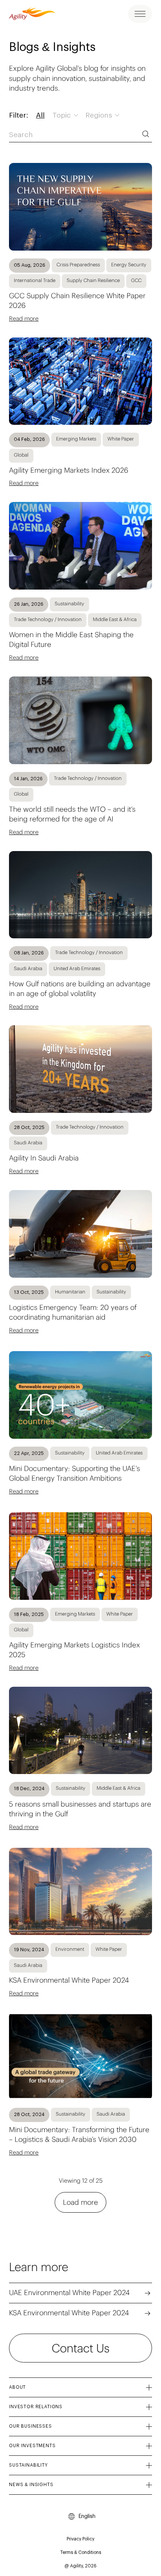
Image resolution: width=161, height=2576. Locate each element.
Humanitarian (70, 1292)
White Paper (121, 439)
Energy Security (129, 265)
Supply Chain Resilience (93, 280)
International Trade (35, 280)
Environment (70, 1949)
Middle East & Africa (115, 619)
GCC (136, 280)
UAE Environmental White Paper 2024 (69, 2292)
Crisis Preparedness (78, 265)
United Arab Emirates (77, 968)
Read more (24, 318)
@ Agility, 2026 (80, 2566)
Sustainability (69, 604)
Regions (100, 116)
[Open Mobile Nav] (140, 14)
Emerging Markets (76, 439)
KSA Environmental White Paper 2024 (69, 2313)
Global (21, 455)
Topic (63, 116)
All (40, 116)
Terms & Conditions (81, 2552)
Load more (80, 2202)
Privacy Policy (80, 2539)
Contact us (80, 2348)
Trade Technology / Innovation (48, 619)
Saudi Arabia (28, 968)
